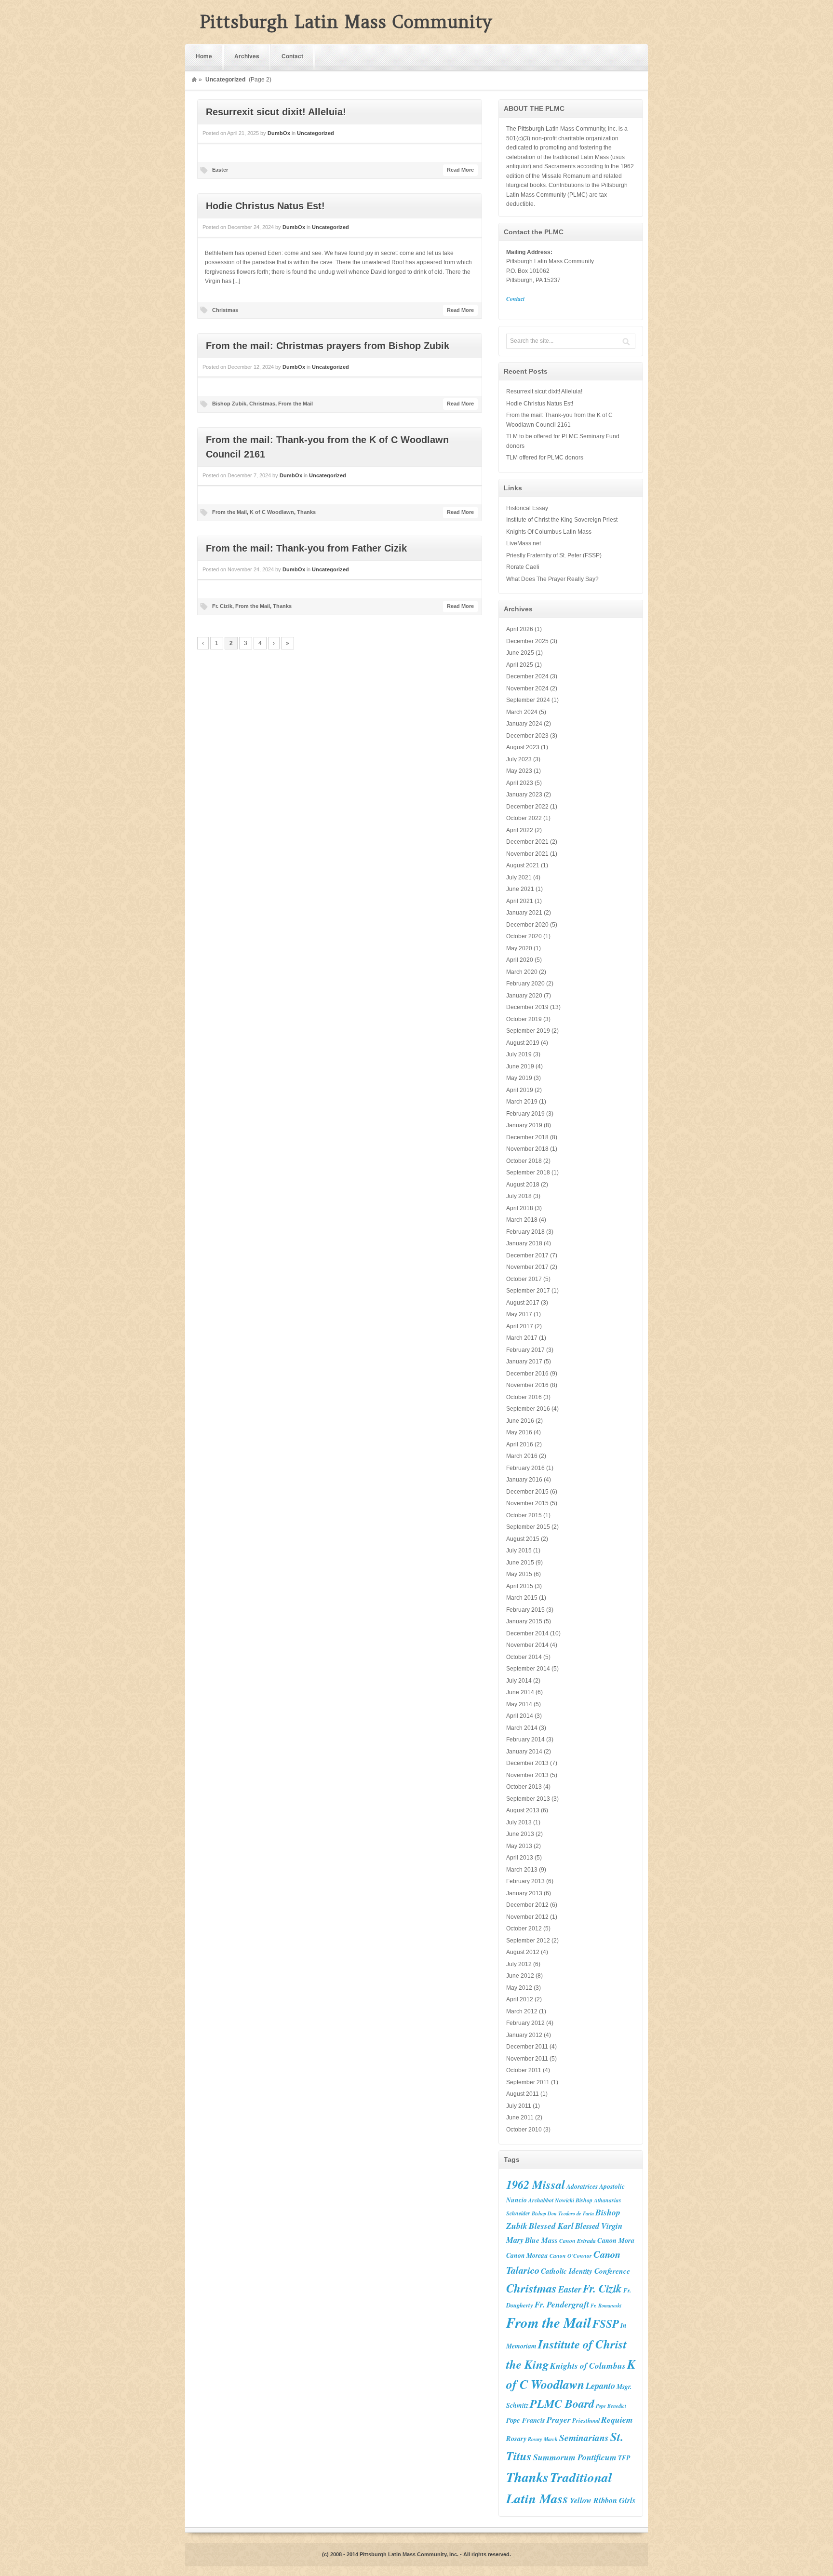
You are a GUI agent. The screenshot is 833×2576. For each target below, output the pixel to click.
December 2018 (527, 1137)
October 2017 (524, 1279)
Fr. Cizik (222, 606)
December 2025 (527, 641)
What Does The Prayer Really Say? (552, 579)
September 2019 (528, 1031)
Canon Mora (616, 2240)
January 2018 (524, 1243)
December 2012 (527, 1905)
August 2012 (523, 1952)
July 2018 (519, 1196)
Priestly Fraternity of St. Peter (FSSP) (554, 555)
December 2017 (527, 1255)
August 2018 (523, 1185)
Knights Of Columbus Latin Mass (549, 532)
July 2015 (519, 1551)
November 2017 (527, 1267)
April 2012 (520, 1999)
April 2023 (520, 783)
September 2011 (528, 2082)
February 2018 (525, 1232)
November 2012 (527, 1917)
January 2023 (524, 795)
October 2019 (524, 1019)
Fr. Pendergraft (562, 2304)
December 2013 (527, 1763)
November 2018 (527, 1149)
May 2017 (519, 1314)
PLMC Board (562, 2403)
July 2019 (519, 1054)
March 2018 (522, 1220)
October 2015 (524, 1515)
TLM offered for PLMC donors (545, 458)
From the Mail (296, 404)
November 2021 (527, 854)
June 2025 (520, 653)
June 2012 (520, 1976)
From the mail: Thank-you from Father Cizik (306, 548)
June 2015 (520, 1563)
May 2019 (519, 1078)
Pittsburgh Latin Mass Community (346, 22)
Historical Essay (527, 508)
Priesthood (586, 2420)
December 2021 (527, 842)
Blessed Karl (551, 2226)
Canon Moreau (527, 2255)
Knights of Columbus (588, 2366)
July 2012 (519, 1964)
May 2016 (519, 1432)
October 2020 (524, 936)
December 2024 (527, 676)
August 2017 (523, 1303)
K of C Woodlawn (272, 512)
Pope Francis (526, 2420)
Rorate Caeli (523, 567)
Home (204, 56)
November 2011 (527, 2059)
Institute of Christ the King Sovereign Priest (562, 520)
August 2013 (523, 1810)
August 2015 (523, 1539)
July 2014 (519, 1681)
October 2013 (524, 1787)
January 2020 (524, 996)
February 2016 (525, 1468)
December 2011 (527, 2047)
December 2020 (527, 925)
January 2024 (524, 724)
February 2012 (525, 2023)
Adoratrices (582, 2186)
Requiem (617, 2420)
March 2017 (522, 1338)
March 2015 (522, 1598)
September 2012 (528, 1941)
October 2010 (524, 2130)
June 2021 (520, 889)
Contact (292, 56)
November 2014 (527, 1645)
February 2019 (525, 1114)
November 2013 (527, 1775)
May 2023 (519, 771)
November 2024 (527, 688)
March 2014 (522, 1728)
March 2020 (522, 972)
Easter (220, 170)
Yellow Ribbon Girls (603, 2500)
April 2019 (520, 1090)
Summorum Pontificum (575, 2457)
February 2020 (525, 984)
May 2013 (519, 1846)
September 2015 (528, 1527)
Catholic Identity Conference (585, 2271)
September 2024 (528, 700)
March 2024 (522, 712)
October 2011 (524, 2070)
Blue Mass (541, 2240)
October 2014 (524, 1657)
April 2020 (520, 960)
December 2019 (527, 1007)
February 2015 (525, 1610)
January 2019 (524, 1125)
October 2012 (524, 1929)
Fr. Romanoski (606, 2305)
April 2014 (520, 1716)
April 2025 (520, 665)
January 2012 (524, 2035)
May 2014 (519, 1704)
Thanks (306, 512)
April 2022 (520, 830)
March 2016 (522, 1456)
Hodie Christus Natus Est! (265, 206)
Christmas (225, 310)
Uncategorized (316, 133)
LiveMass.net (524, 543)
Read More (460, 170)
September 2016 (528, 1409)
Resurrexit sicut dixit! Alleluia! (276, 112)
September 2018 (528, 1173)
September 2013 (528, 1799)
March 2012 (522, 2011)
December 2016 (527, 1374)
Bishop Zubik (229, 404)
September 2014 (528, 1669)
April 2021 (520, 901)
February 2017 (525, 1350)
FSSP (606, 2323)
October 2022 (524, 818)
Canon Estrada (578, 2241)
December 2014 (527, 1633)
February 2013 (525, 1881)
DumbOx (279, 133)
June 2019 (520, 1066)
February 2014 (525, 1740)
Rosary (516, 2438)
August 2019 (523, 1043)
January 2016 (524, 1480)
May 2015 (519, 1574)
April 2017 (520, 1326)
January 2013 (524, 1893)
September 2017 (528, 1291)
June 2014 (520, 1692)
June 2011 (520, 2117)
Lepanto (600, 2386)
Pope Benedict (611, 2406)
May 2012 (519, 1988)
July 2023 (519, 759)
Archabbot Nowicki (551, 2200)
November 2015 (527, 1503)
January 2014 (524, 1752)
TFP (624, 2458)
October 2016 (524, 1397)
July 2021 (519, 877)
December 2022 (527, 807)
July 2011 (519, 2106)
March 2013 (522, 1870)
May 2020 (519, 948)
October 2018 (524, 1161)
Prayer (559, 2420)
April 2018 (520, 1208)
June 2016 (520, 1421)
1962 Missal (536, 2185)
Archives (247, 56)
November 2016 (527, 1385)
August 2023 (523, 747)
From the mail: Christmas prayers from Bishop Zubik (328, 346)
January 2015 (524, 1621)
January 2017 (524, 1362)
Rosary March (543, 2439)
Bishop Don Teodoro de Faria (563, 2213)
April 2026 (520, 629)
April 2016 (520, 1444)
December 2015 (527, 1492)
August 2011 (523, 2094)
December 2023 (527, 736)
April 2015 (520, 1586)
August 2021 (523, 865)
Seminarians (584, 2437)
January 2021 (524, 913)
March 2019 (522, 1102)
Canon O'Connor (571, 2256)
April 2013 (520, 1858)
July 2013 (519, 1822)
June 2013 (520, 1834)
